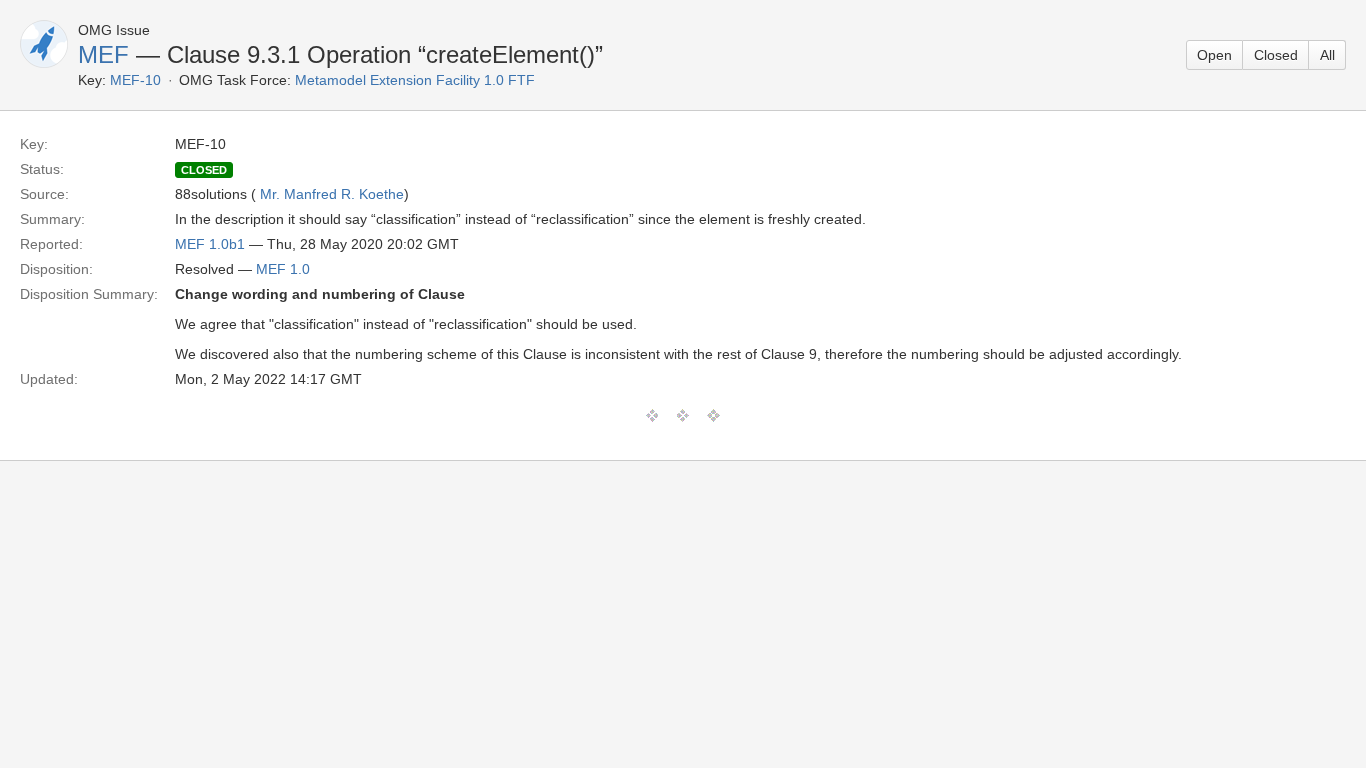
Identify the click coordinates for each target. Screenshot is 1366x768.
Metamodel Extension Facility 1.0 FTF (415, 80)
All (1327, 55)
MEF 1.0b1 (210, 244)
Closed (1276, 55)
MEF (103, 54)
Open (1214, 55)
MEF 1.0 (283, 269)
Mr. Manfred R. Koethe (332, 194)
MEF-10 (135, 80)
